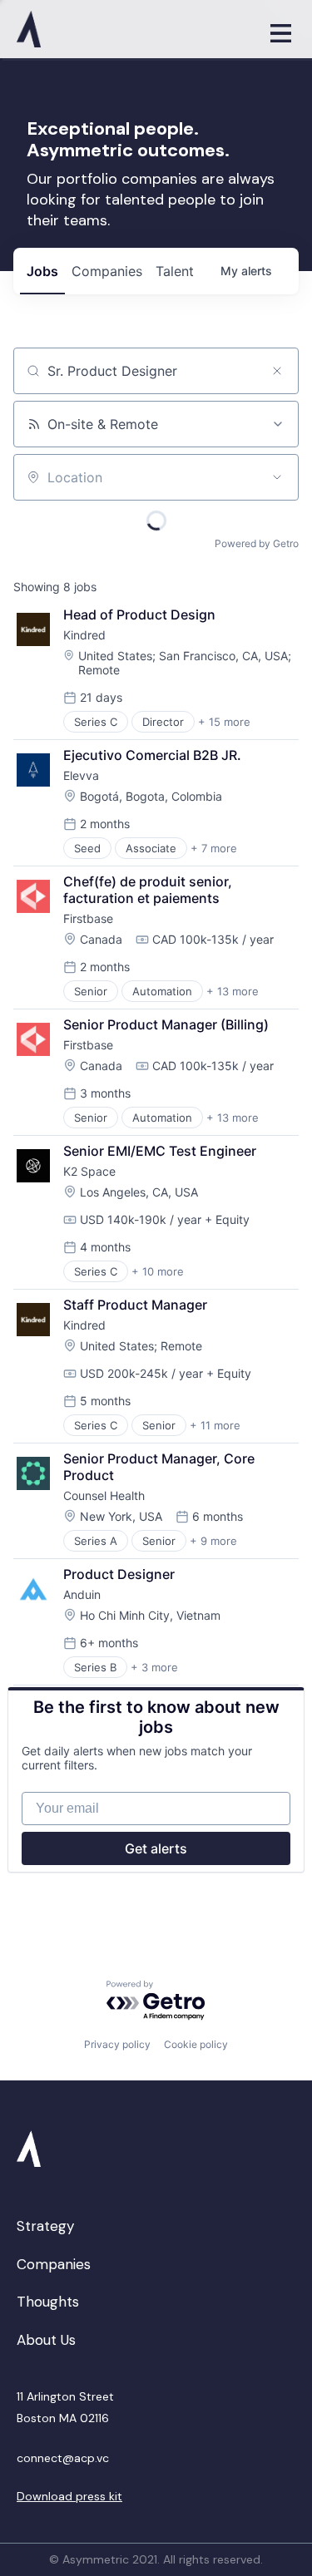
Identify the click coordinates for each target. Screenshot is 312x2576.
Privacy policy (117, 2044)
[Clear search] (277, 371)
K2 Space (89, 1171)
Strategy (45, 2226)
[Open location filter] (277, 477)
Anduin (82, 1594)
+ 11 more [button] (215, 1425)
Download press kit (69, 2496)
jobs (42, 271)
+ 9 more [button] (213, 1541)
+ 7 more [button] (214, 848)
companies (107, 271)
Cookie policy (196, 2044)
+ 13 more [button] (233, 991)
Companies (54, 2264)
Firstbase (88, 918)
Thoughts (48, 2302)
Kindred (84, 635)
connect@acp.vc (63, 2458)
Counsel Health (104, 1495)
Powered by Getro (257, 543)
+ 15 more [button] (224, 722)
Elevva (81, 775)
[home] (133, 29)
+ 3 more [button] (154, 1667)
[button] (280, 29)
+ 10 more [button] (158, 1271)
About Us (46, 2340)
